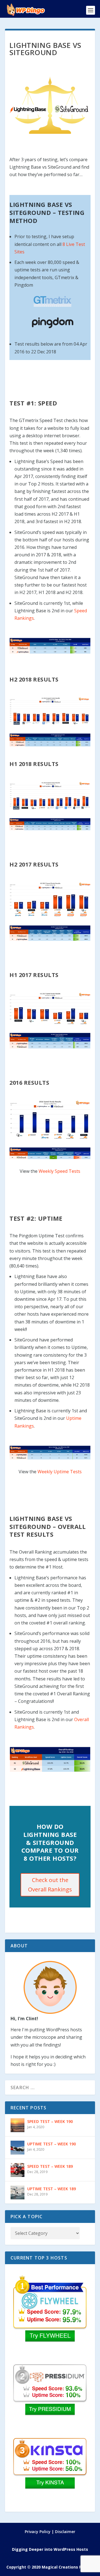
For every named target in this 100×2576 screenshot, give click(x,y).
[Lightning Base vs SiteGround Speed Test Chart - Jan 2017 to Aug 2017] (50, 1009)
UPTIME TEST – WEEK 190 (52, 2144)
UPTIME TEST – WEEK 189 (52, 2189)
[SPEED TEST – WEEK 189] (17, 2170)
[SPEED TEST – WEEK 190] (17, 2125)
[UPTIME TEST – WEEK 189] (17, 2192)
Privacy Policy (38, 2532)
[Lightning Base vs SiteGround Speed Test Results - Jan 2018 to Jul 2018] (50, 824)
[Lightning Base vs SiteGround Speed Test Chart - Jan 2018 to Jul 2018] (50, 796)
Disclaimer (65, 2532)
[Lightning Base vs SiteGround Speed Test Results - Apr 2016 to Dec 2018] (50, 646)
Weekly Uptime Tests (60, 1472)
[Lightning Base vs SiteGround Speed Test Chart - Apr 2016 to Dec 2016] (50, 1120)
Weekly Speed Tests (59, 1171)
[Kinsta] (50, 2472)
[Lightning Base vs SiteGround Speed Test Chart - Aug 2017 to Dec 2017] (50, 899)
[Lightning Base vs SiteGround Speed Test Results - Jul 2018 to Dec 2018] (50, 740)
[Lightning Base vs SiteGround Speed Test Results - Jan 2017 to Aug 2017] (50, 1041)
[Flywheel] (50, 2309)
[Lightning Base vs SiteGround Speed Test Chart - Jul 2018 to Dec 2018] (50, 711)
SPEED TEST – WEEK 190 (50, 2121)
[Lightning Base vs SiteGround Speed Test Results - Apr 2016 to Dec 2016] (50, 1153)
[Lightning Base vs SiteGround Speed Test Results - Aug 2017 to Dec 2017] (50, 933)
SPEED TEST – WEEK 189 (50, 2166)
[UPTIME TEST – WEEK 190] (17, 2148)
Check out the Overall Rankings (50, 1885)
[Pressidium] (50, 2398)
